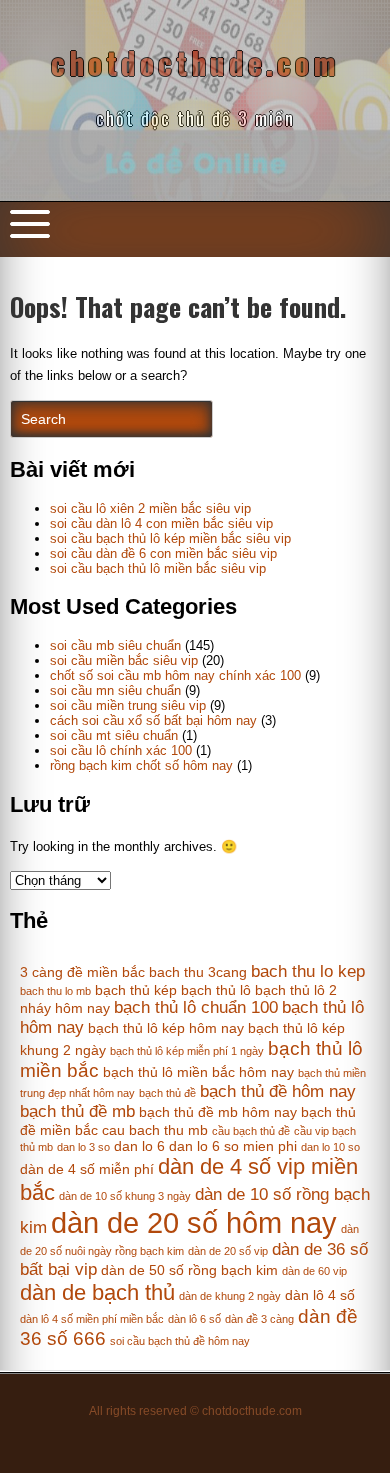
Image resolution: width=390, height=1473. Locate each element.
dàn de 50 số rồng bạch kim (189, 1270)
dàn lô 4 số (320, 1295)
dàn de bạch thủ (97, 1292)
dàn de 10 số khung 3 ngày (125, 1196)
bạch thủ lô (216, 990)
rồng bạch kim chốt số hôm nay (141, 765)
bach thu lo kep (308, 971)
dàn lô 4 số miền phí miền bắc (92, 1319)
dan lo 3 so (83, 1147)
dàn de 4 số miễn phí (87, 1169)
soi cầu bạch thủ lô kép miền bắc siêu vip (170, 538)
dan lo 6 (139, 1146)
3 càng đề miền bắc (82, 972)
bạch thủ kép (136, 990)
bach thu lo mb (55, 991)
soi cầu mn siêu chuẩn (115, 690)
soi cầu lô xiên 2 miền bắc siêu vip (150, 508)
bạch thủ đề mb (77, 1111)
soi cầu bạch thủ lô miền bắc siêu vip (158, 568)
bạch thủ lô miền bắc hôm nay (198, 1072)
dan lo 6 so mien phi (233, 1146)
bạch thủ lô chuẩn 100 (196, 1007)
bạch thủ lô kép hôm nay (166, 1028)
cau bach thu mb (155, 1130)
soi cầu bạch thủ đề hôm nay (180, 1341)
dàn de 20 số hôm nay (194, 1222)
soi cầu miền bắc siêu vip (124, 660)
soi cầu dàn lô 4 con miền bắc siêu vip (161, 523)
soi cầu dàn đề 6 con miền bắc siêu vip (163, 553)
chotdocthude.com (195, 62)
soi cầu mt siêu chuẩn (114, 735)
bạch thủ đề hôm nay (278, 1091)
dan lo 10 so (330, 1147)
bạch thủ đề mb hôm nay (218, 1112)
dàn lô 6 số (194, 1319)
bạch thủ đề (167, 1093)
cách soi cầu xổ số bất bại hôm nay (153, 720)
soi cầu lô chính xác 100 (121, 750)
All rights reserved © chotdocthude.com (195, 1411)
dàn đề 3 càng (259, 1319)
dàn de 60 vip (314, 1271)
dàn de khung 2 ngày (230, 1296)
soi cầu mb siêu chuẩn (115, 645)
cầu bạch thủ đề (251, 1131)
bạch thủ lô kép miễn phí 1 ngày (187, 1051)
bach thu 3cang (198, 972)
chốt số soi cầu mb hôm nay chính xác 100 (175, 675)
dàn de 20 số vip (228, 1251)
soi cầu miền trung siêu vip (128, 705)
